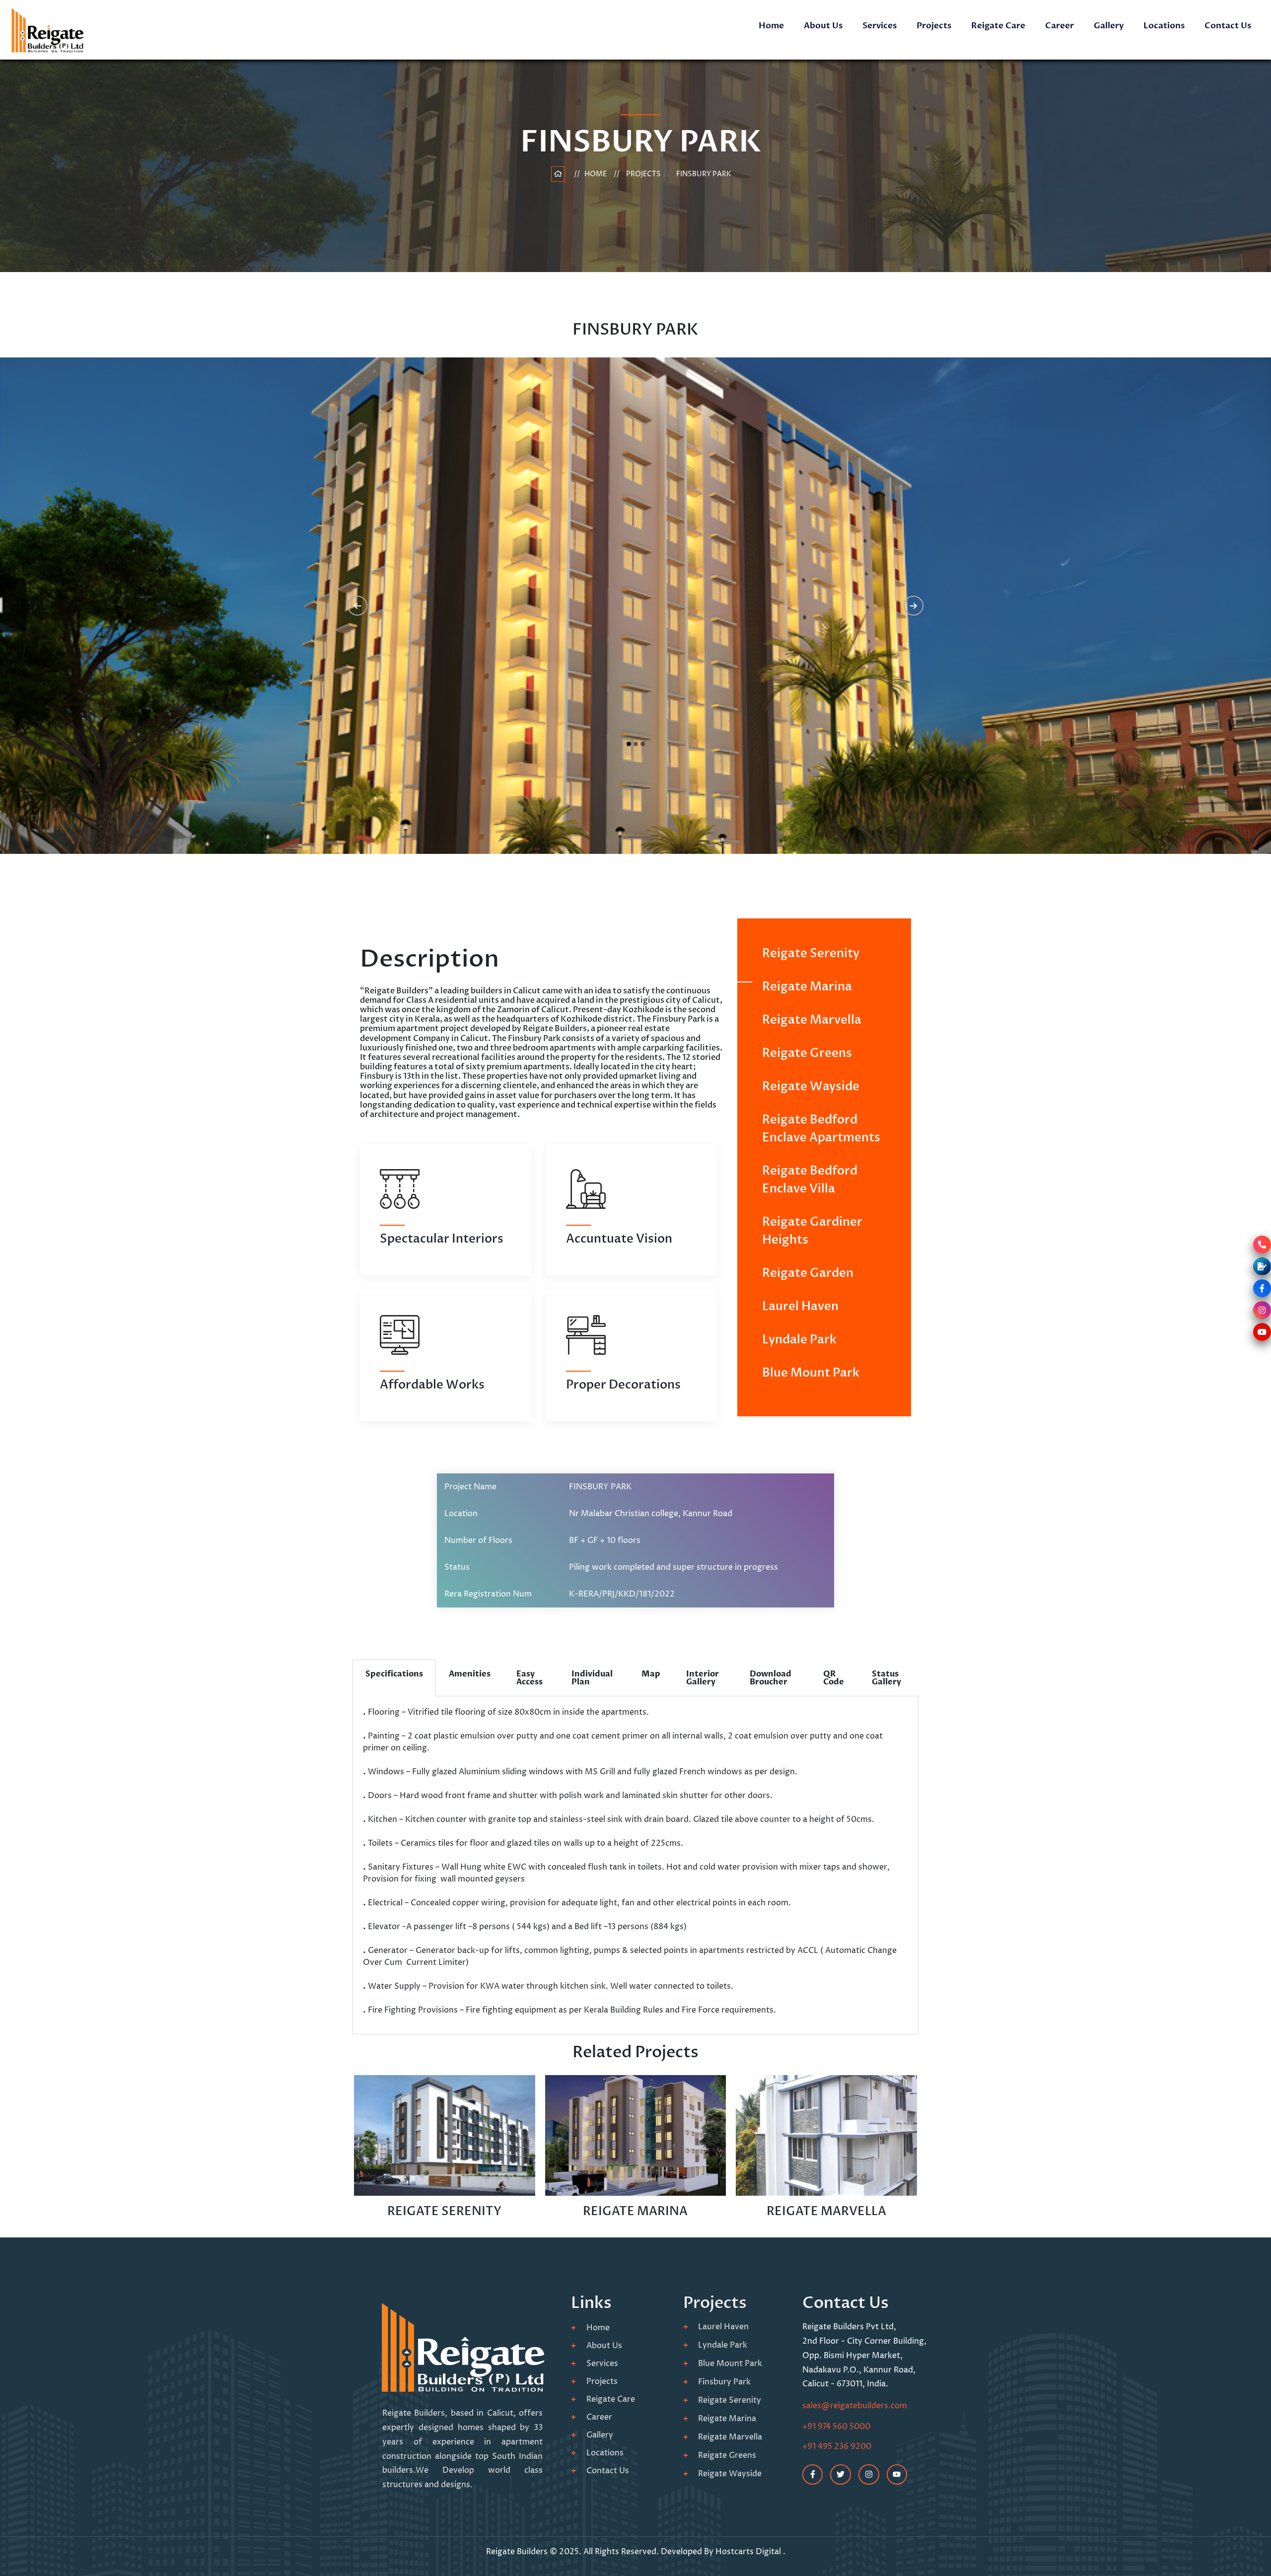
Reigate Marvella (812, 1020)
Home (771, 26)
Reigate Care (998, 26)
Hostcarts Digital (749, 2552)
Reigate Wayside (811, 1086)
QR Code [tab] (834, 1678)
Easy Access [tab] (530, 1678)
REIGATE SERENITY (444, 2211)
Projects (934, 26)
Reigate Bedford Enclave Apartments (821, 1129)
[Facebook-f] (813, 2475)
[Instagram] (869, 2475)
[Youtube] (897, 2475)
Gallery (1109, 26)
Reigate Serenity (811, 953)
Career (1059, 26)
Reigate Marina (807, 987)
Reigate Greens (807, 1053)
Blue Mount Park (811, 1373)
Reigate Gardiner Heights (812, 1231)
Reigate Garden (808, 1273)
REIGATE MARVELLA (826, 2211)
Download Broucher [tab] (771, 1678)
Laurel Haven (800, 1306)
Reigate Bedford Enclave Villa (810, 1180)
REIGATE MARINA (635, 2211)
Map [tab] (651, 1674)
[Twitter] (841, 2475)
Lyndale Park (799, 1340)
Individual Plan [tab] (592, 1678)
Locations (1164, 26)
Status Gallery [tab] (886, 1678)
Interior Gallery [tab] (703, 1678)
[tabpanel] (635, 1865)
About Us (823, 26)
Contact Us (1228, 26)
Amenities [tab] (470, 1674)
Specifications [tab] (394, 1674)
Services (880, 26)
